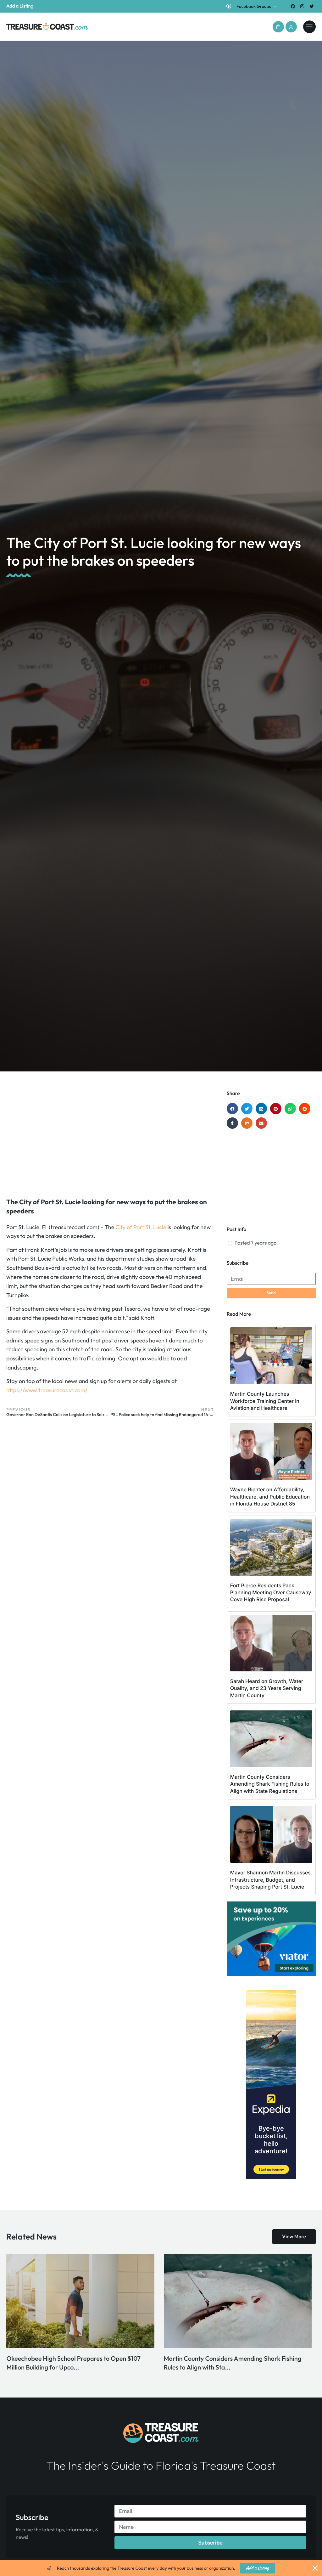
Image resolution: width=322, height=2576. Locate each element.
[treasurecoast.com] (309, 27)
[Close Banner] (315, 2568)
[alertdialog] (161, 2568)
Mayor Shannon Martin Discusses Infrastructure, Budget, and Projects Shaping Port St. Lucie (270, 1880)
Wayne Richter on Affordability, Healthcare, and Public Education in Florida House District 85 (270, 1497)
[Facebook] (293, 6)
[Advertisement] (110, 1141)
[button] (278, 27)
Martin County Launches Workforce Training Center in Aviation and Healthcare (265, 1401)
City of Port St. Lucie (141, 1227)
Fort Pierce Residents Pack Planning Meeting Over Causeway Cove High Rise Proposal (271, 1593)
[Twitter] (312, 6)
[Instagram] (302, 6)
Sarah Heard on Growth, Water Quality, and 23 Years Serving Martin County (267, 1688)
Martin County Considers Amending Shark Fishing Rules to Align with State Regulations (270, 1784)
